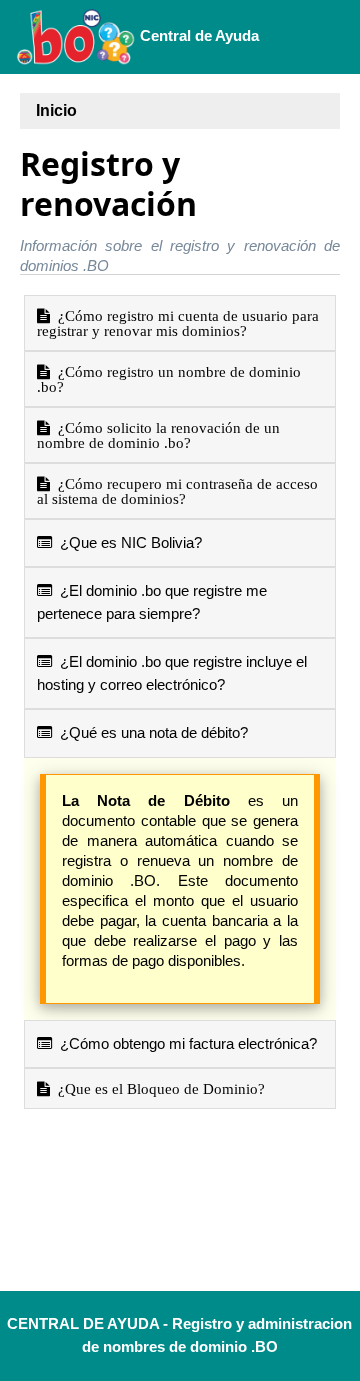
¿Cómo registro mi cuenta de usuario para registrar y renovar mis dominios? (178, 323)
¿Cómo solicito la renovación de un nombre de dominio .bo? (158, 435)
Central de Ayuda (197, 35)
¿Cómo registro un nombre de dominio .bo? (169, 379)
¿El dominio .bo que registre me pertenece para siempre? (152, 602)
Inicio (56, 110)
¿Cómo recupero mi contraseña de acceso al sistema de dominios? (177, 491)
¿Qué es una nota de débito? (150, 732)
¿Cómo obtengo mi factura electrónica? (184, 1043)
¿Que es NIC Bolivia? (127, 542)
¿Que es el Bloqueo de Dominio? (157, 1088)
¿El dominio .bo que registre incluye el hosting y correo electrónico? (172, 673)
